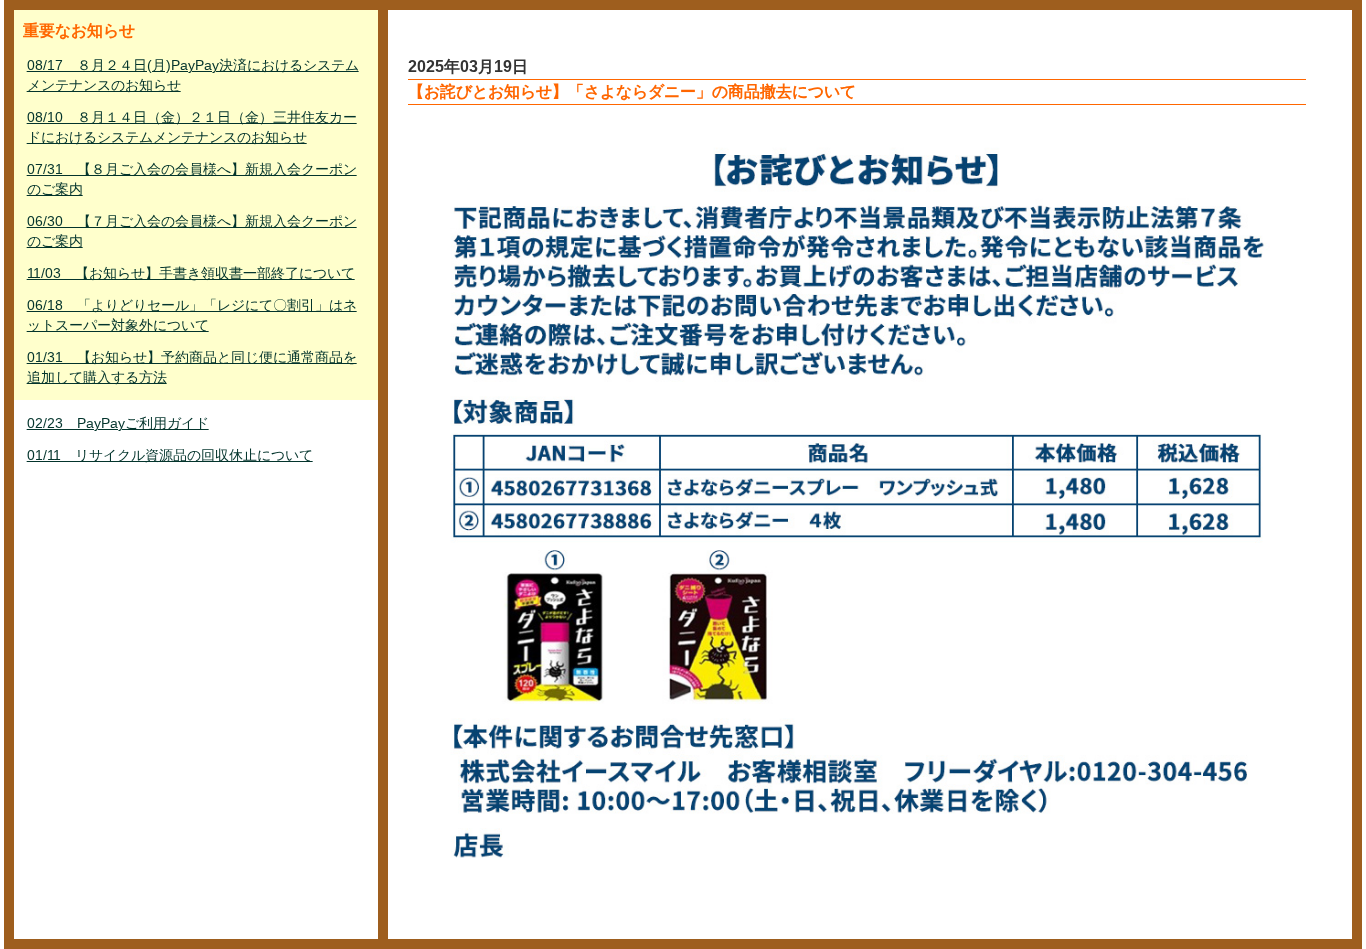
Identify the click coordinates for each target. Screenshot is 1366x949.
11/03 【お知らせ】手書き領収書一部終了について (191, 273)
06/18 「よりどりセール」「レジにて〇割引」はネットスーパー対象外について (192, 315)
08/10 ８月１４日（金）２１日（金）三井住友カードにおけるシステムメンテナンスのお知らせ (192, 127)
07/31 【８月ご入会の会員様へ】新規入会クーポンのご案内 (192, 179)
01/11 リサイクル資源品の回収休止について (170, 455)
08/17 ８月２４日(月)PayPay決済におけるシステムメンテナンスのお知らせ (193, 75)
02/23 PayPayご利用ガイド (118, 423)
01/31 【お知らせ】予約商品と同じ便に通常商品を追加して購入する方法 (192, 367)
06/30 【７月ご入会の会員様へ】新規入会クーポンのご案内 (192, 231)
